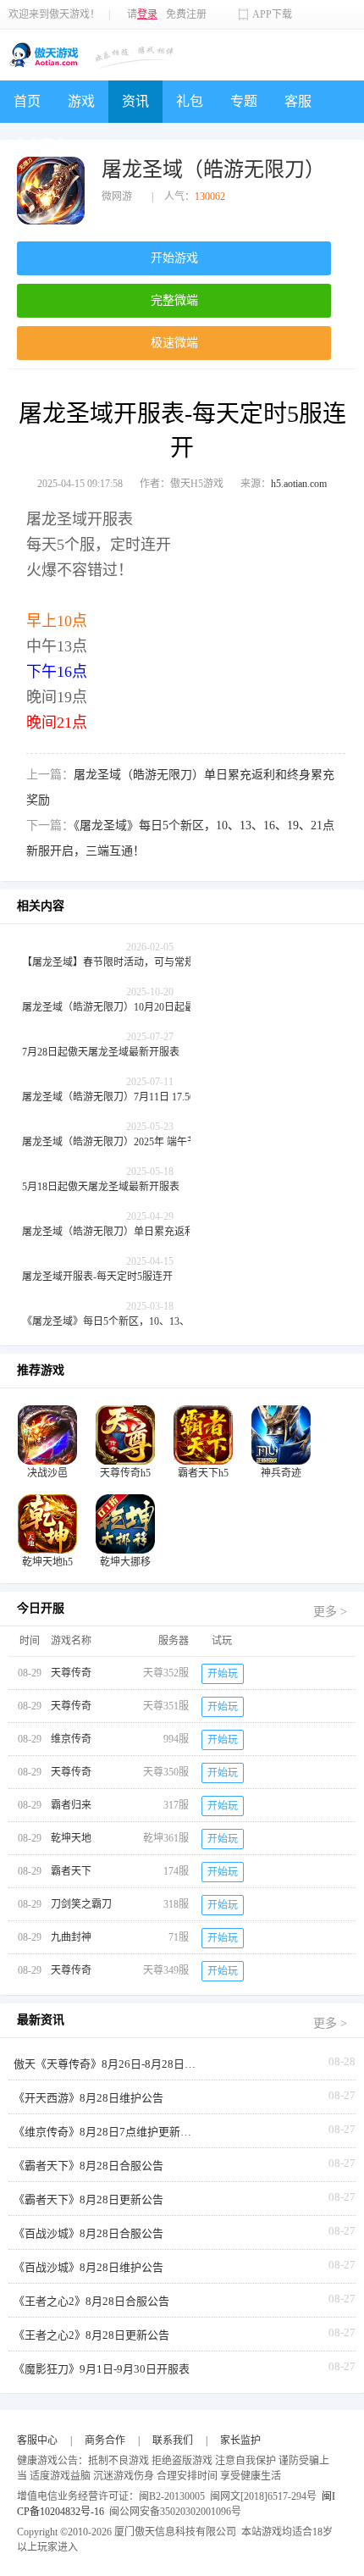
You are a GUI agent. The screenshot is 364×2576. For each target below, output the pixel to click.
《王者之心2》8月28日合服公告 (91, 2301)
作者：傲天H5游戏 (182, 484)
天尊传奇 (71, 1673)
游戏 (81, 101)
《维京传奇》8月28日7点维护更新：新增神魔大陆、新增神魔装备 (107, 2132)
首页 (27, 101)
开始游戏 (174, 258)
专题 (244, 101)
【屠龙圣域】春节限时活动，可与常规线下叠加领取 (139, 962)
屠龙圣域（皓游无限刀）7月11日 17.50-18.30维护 (132, 1097)
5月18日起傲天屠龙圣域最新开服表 (101, 1187)
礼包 (190, 101)
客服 (298, 101)
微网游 (117, 197)
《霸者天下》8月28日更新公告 (88, 2199)
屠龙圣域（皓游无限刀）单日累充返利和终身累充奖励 (144, 1232)
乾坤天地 (71, 1838)
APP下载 (272, 14)
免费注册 (186, 14)
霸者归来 (71, 1805)
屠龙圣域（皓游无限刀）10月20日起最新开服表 (129, 1007)
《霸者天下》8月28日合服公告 (88, 2166)
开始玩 (223, 1674)
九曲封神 (71, 1937)
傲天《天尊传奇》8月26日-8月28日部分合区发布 (107, 2064)
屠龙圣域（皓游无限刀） (213, 169)
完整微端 (174, 300)
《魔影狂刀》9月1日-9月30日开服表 (102, 2369)
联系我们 (173, 2440)
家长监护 (240, 2440)
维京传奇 (71, 1739)
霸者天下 (71, 1871)
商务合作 (105, 2440)
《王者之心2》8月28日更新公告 (91, 2335)
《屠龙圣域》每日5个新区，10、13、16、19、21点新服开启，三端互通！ (149, 1321)
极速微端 (174, 343)
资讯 (135, 101)
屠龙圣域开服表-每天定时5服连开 (97, 1277)
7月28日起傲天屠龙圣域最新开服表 (101, 1052)
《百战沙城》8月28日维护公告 (88, 2267)
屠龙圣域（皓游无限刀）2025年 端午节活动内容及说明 (145, 1142)
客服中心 (37, 2440)
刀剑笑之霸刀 (81, 1904)
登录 (147, 14)
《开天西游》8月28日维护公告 (88, 2098)
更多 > (330, 1612)
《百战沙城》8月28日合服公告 (88, 2233)
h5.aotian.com (299, 484)
